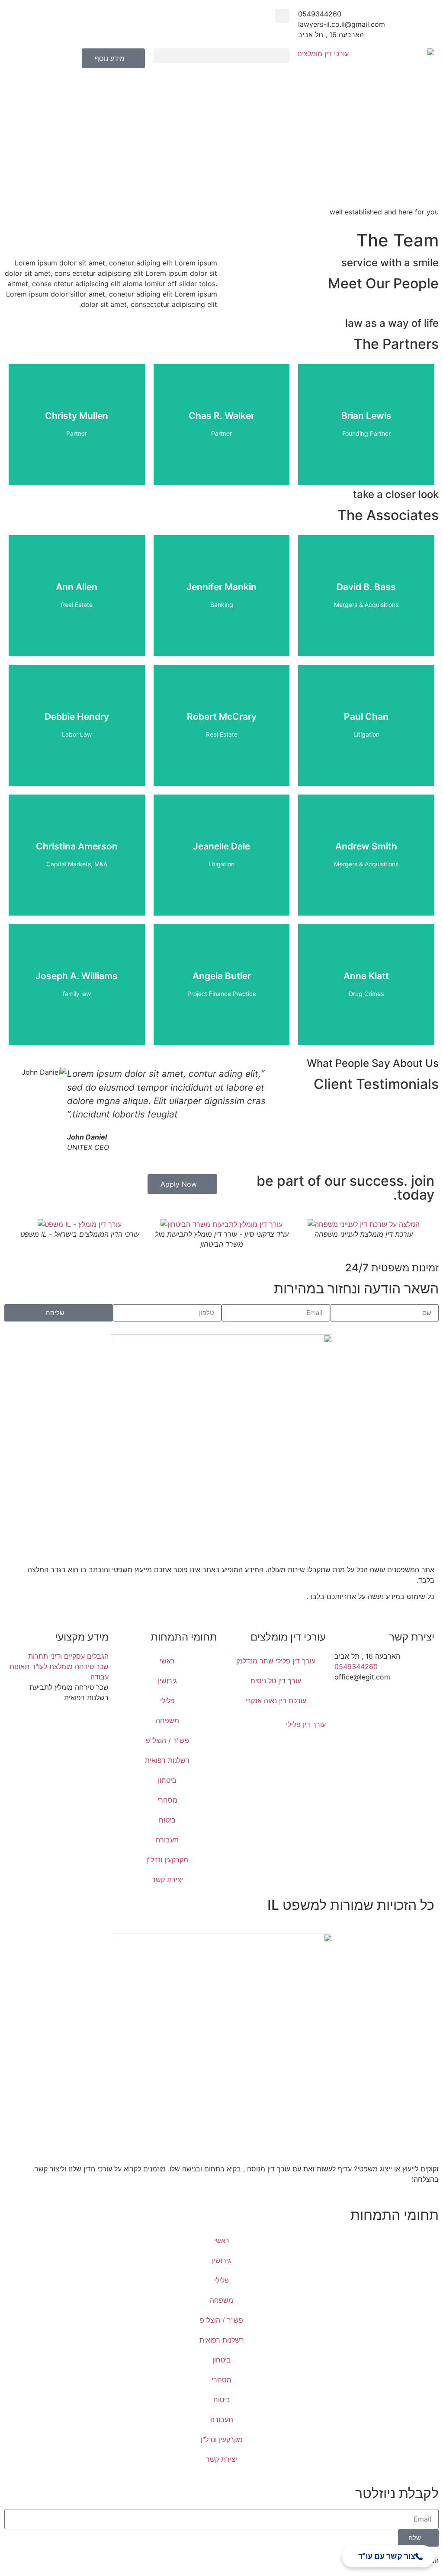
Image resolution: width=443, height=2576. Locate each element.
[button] (282, 16)
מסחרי (167, 1800)
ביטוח (167, 1820)
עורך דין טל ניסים (276, 1681)
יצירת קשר (167, 1880)
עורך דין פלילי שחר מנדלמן (276, 1661)
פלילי (167, 1701)
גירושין (167, 1681)
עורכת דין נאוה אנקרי (276, 1701)
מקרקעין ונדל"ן (167, 1860)
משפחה (167, 1721)
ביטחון (167, 1780)
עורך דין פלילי (305, 1724)
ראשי (167, 1661)
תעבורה (167, 1840)
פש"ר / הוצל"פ (167, 1740)
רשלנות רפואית (167, 1760)
